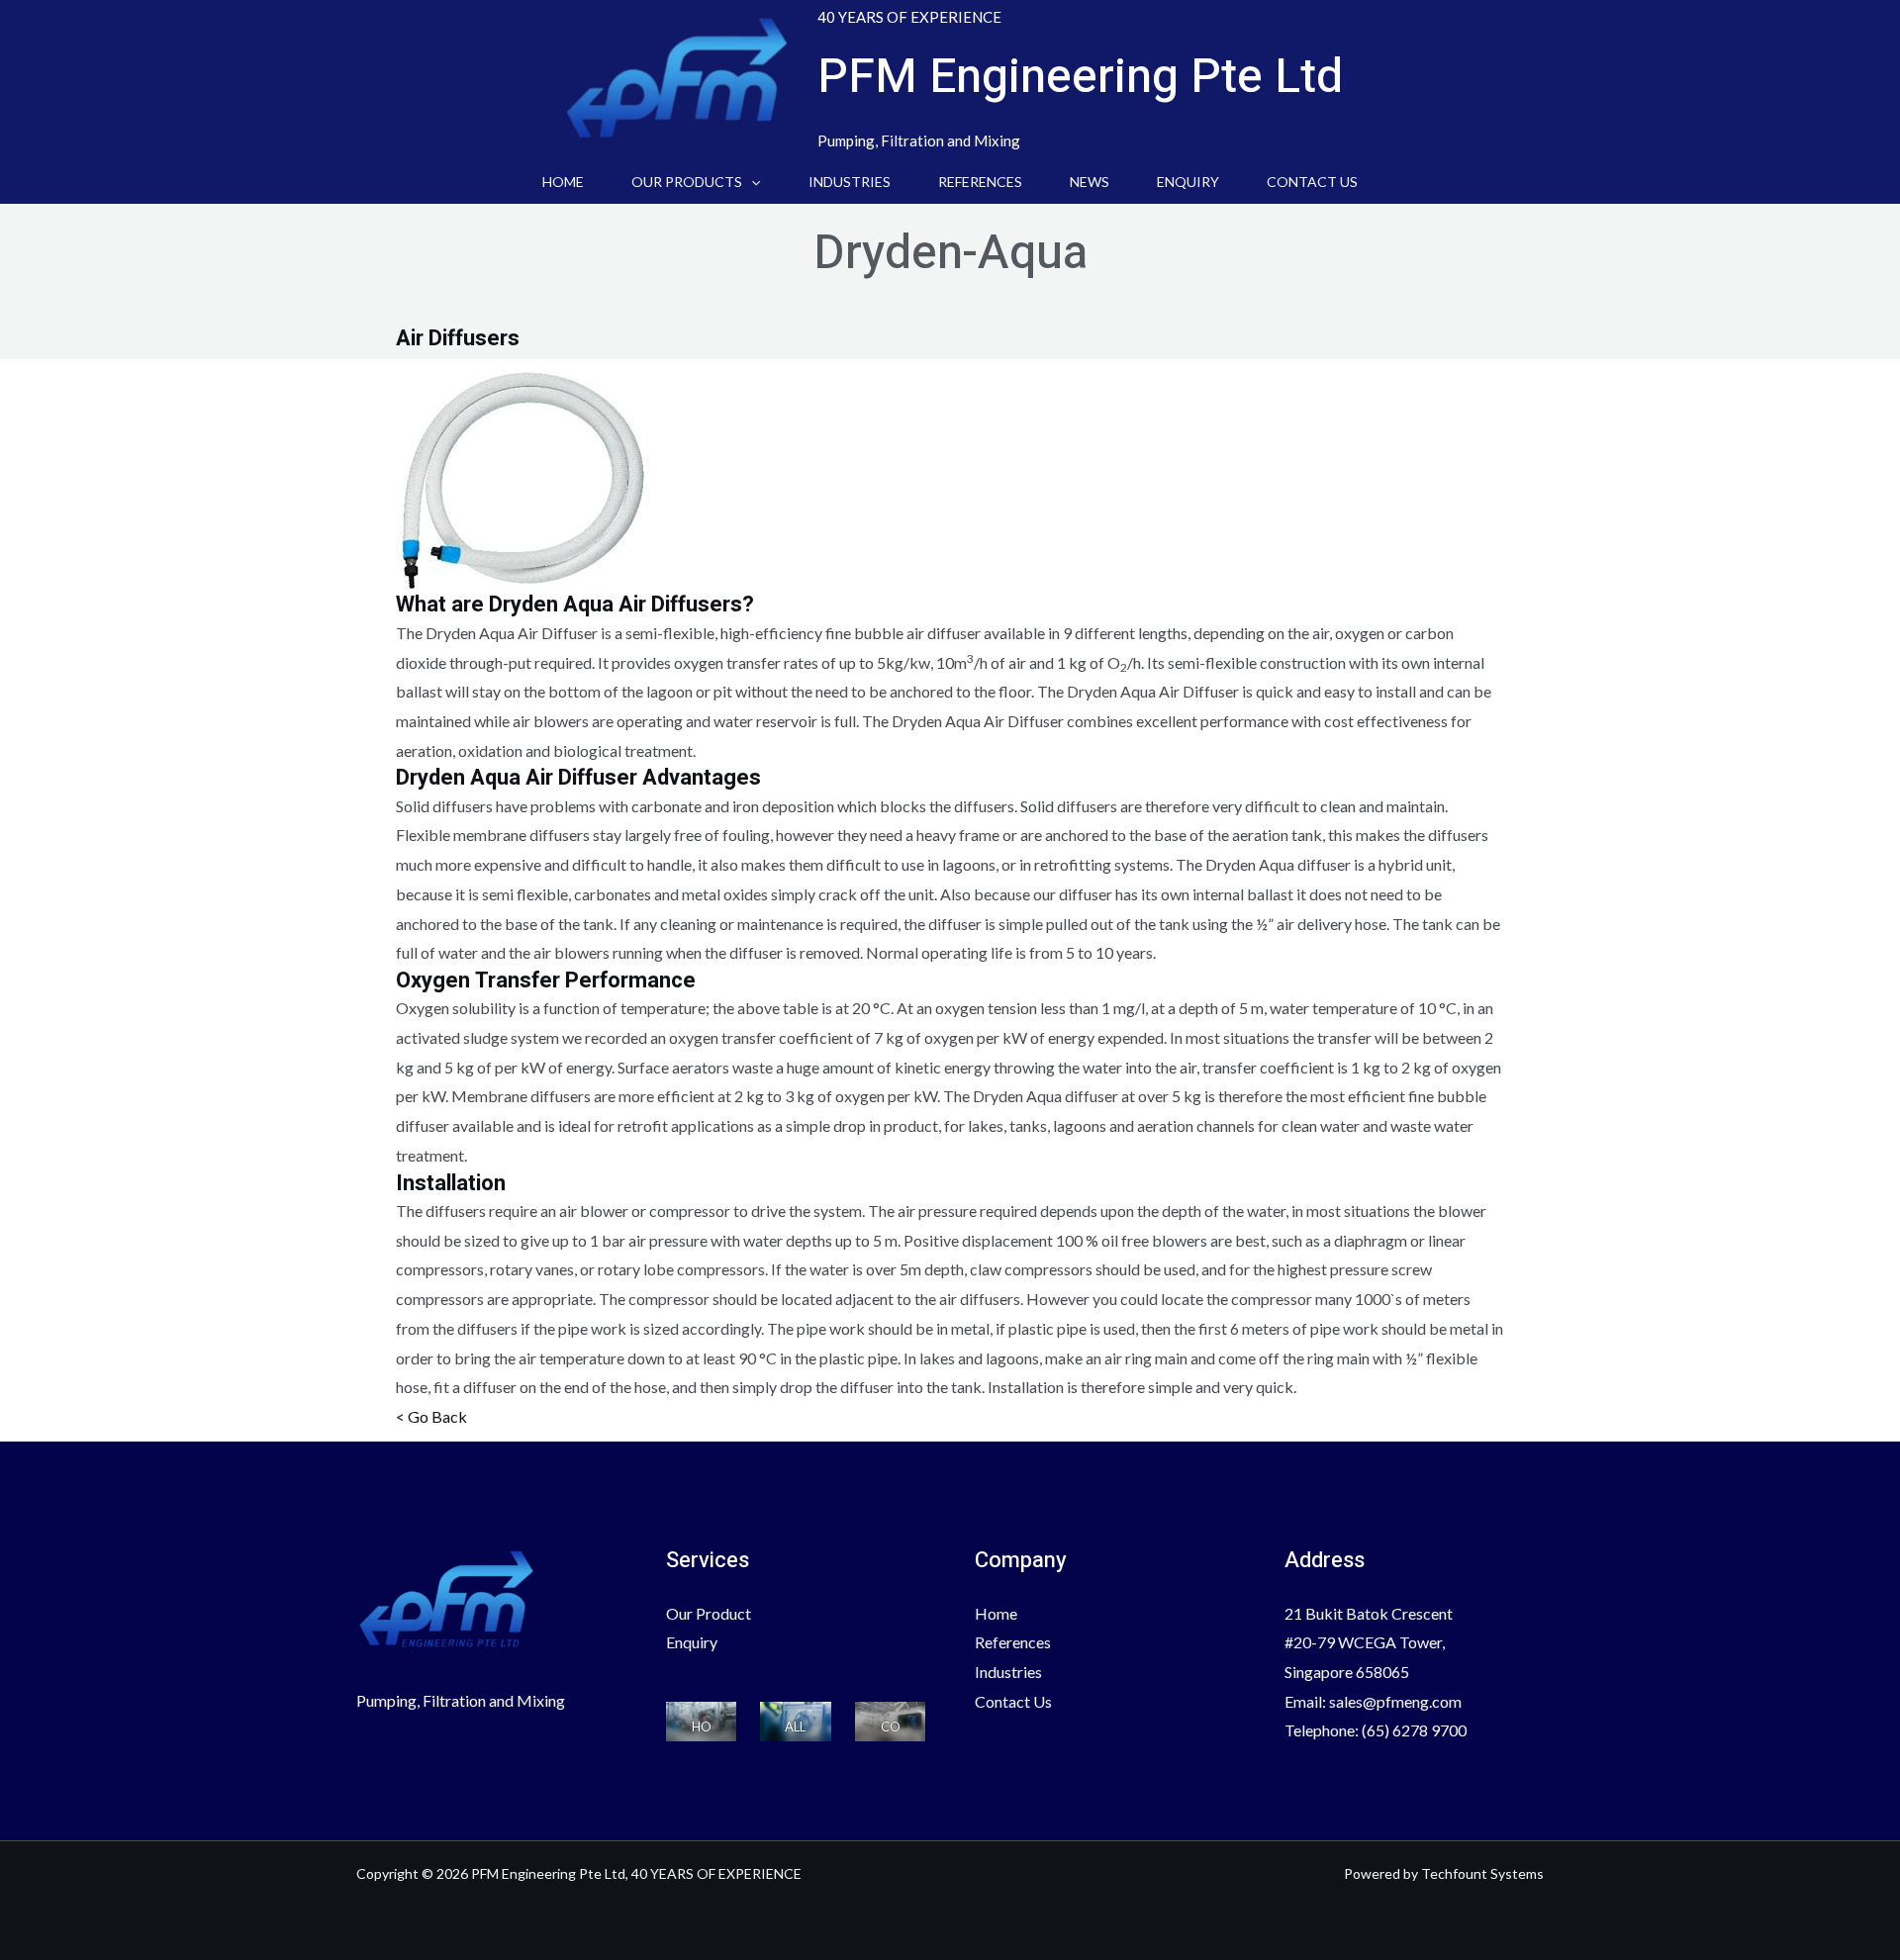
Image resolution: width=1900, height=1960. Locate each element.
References (980, 182)
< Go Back (431, 1416)
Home (563, 182)
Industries (850, 182)
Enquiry (1188, 182)
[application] (751, 182)
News (1090, 182)
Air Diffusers (458, 338)
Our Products (687, 182)
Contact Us (1312, 182)
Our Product (709, 1613)
